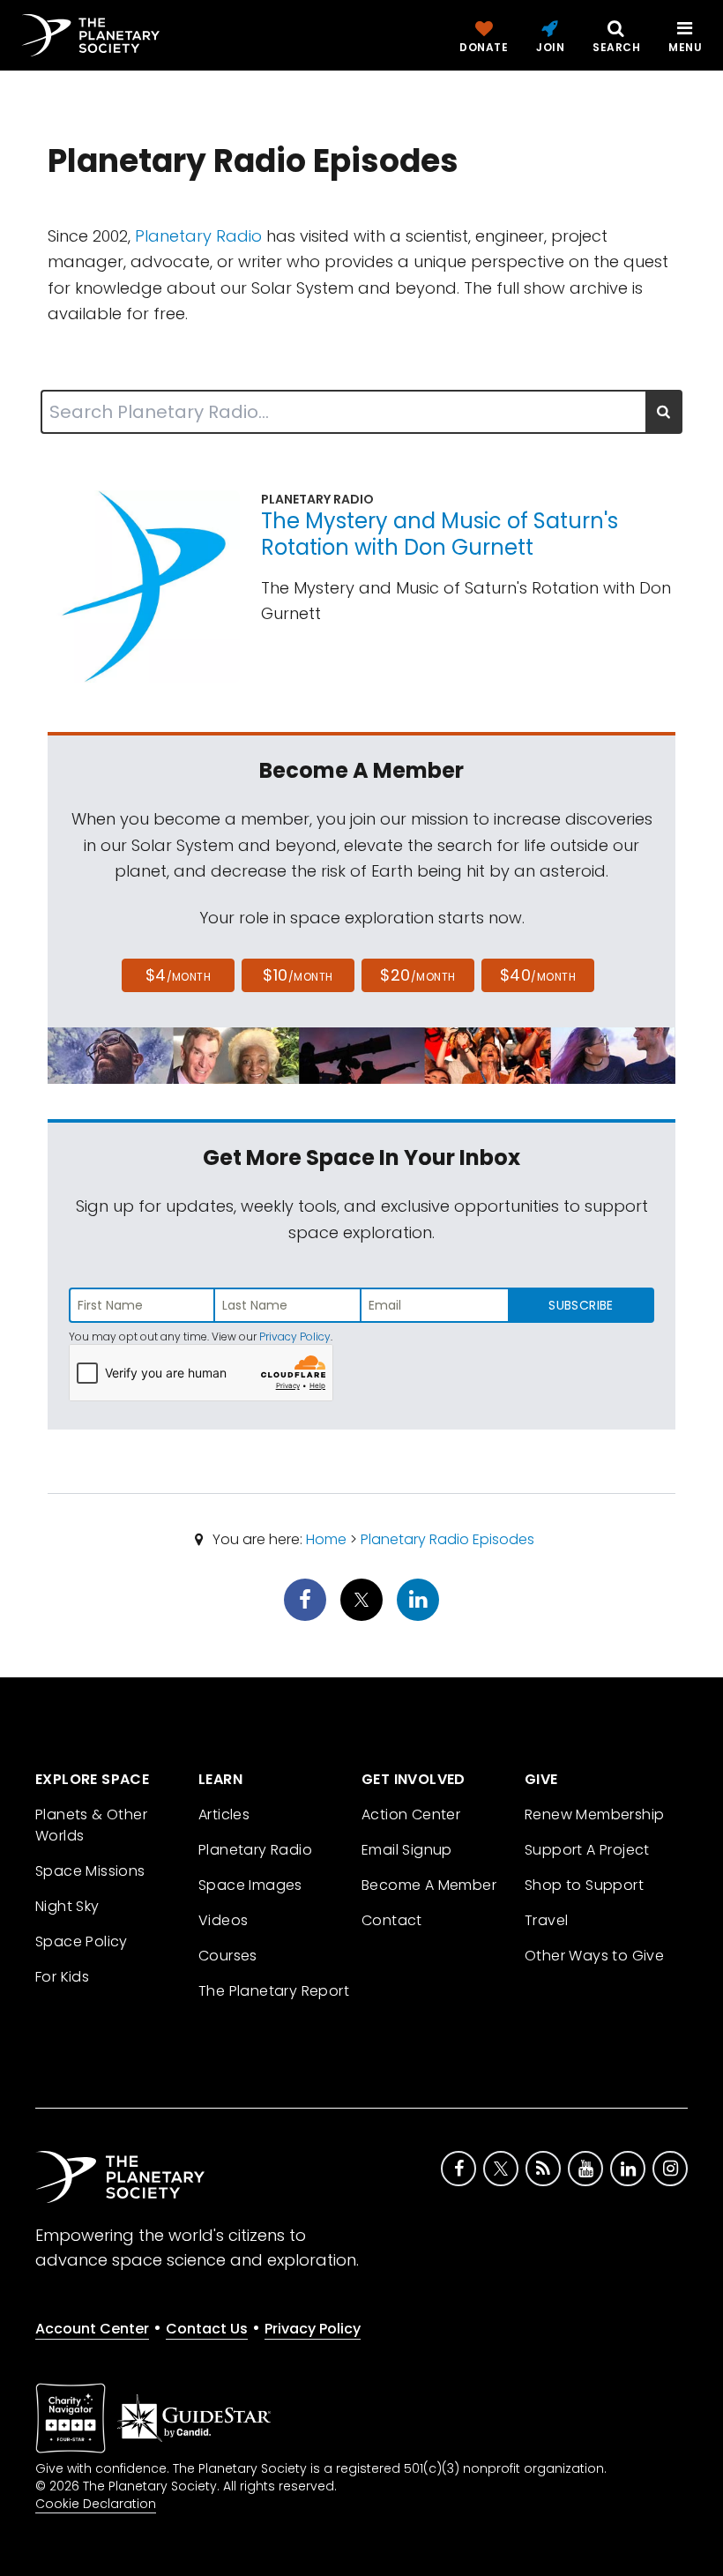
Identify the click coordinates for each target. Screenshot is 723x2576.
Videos (223, 1920)
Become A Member (429, 1885)
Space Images (250, 1885)
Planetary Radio (198, 236)
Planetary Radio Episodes (447, 1539)
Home (326, 1539)
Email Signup (407, 1850)
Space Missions (90, 1871)
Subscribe (581, 1305)
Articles (224, 1814)
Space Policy (82, 1941)
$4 (179, 975)
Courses (228, 1956)
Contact (392, 1920)
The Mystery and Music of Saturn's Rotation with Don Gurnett (440, 534)
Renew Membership (594, 1814)
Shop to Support (584, 1885)
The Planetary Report (274, 1991)
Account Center (92, 2329)
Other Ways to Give (594, 1956)
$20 (417, 975)
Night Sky (67, 1906)
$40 (538, 975)
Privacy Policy (295, 1337)
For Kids (62, 1977)
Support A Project (587, 1850)
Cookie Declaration (96, 2504)
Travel (546, 1920)
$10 (298, 975)
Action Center (411, 1814)
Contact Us (207, 2329)
